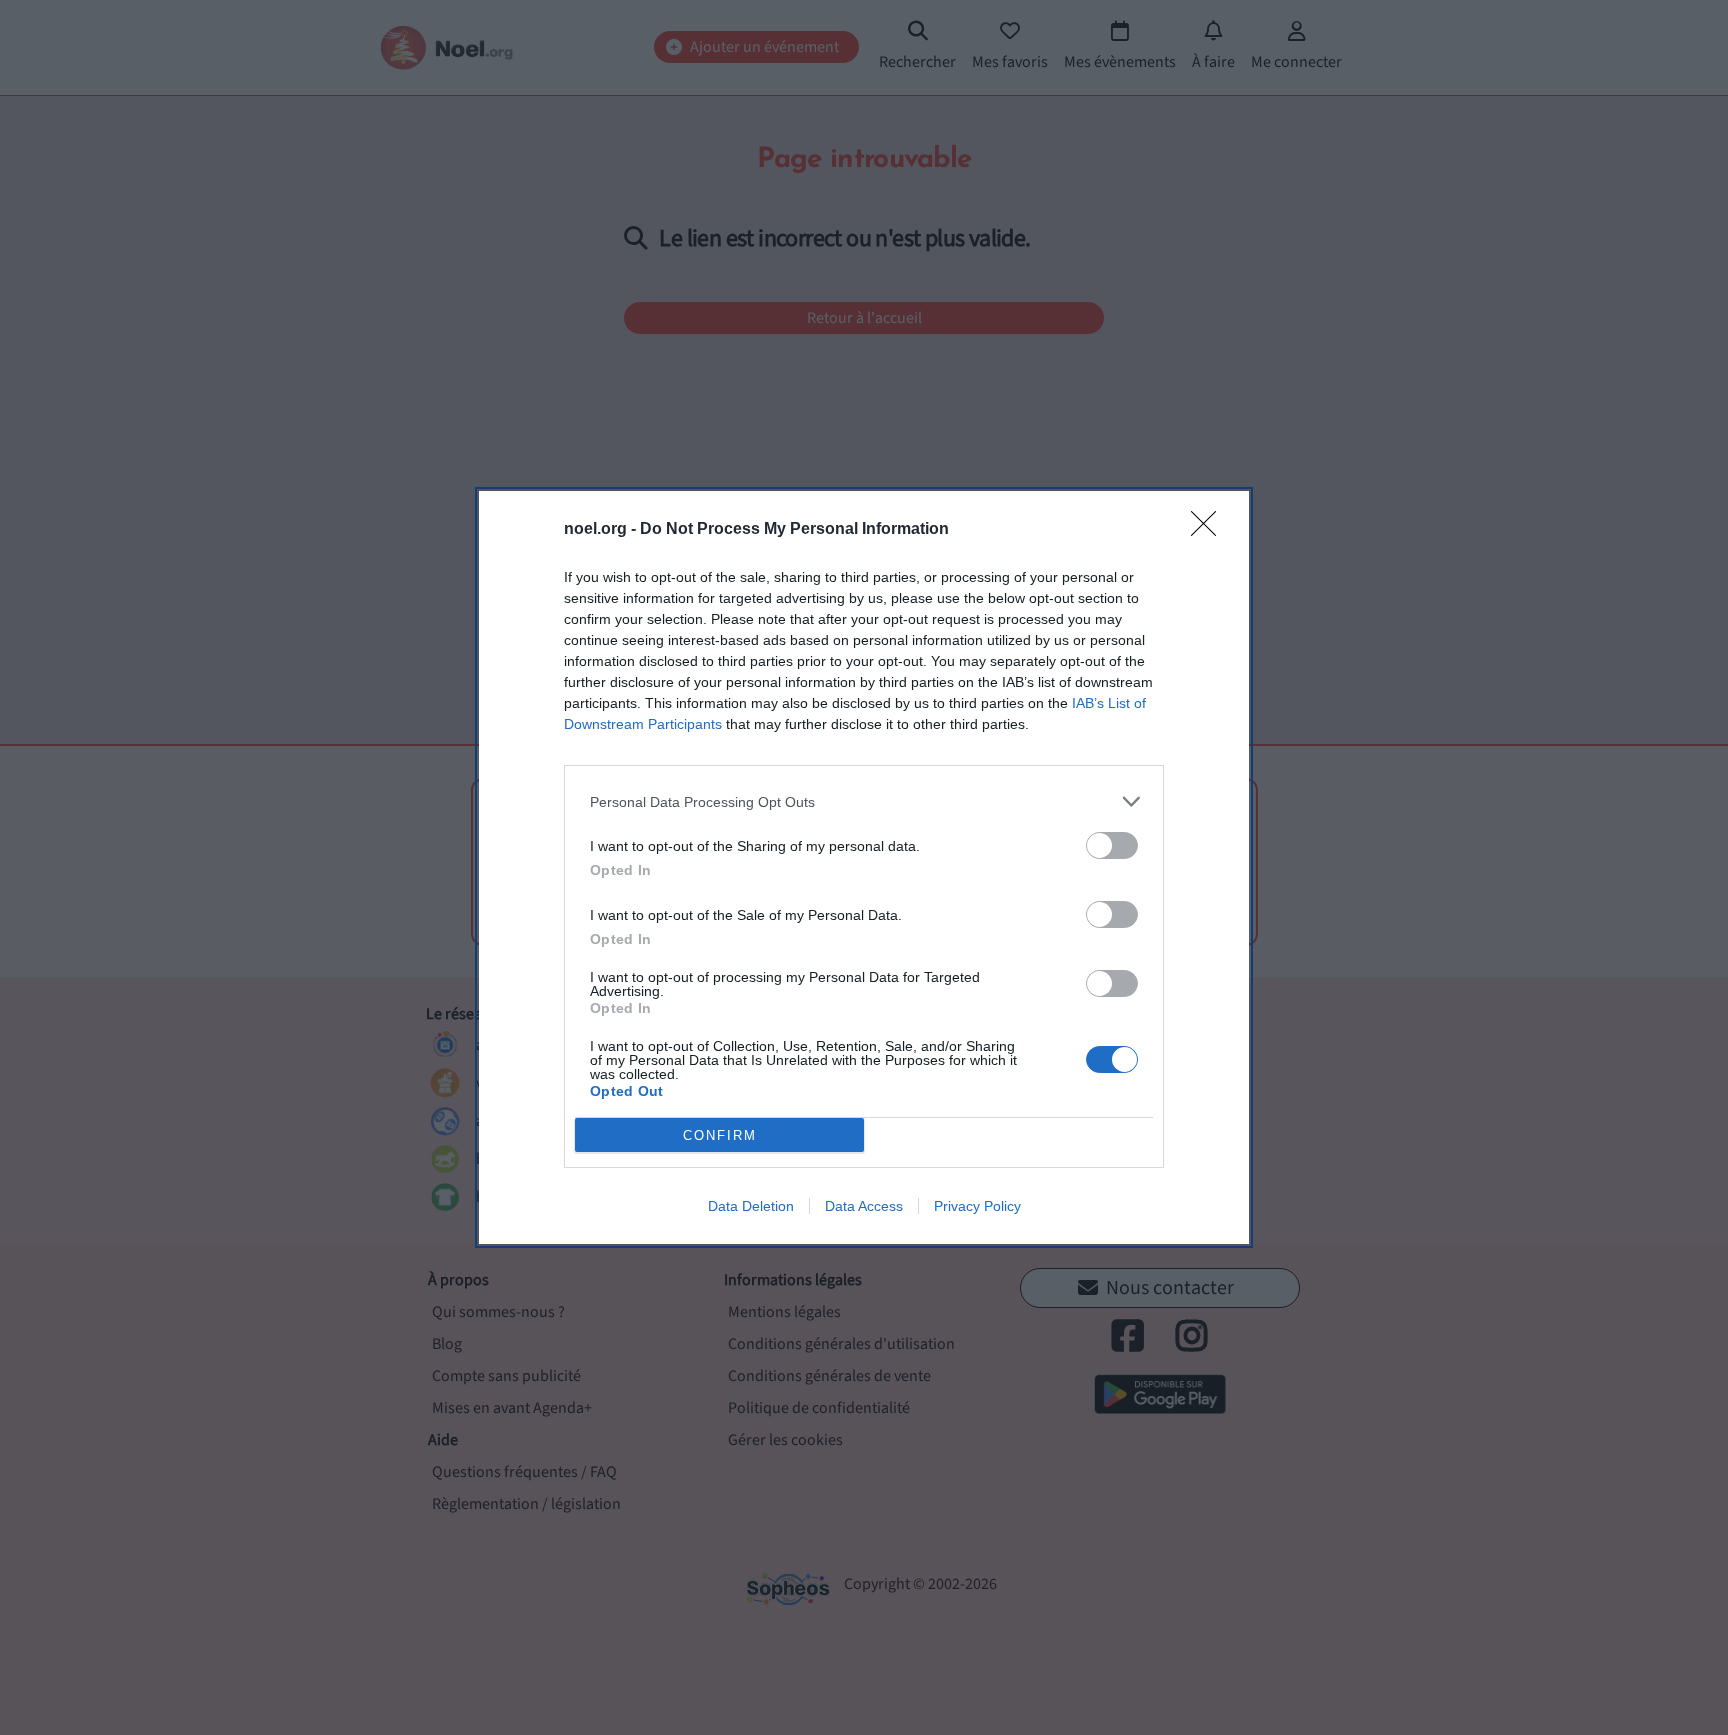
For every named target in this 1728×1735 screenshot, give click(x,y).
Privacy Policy (977, 1206)
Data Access (864, 1206)
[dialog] (864, 867)
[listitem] (864, 801)
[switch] (1112, 845)
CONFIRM (720, 1135)
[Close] (1210, 530)
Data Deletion (751, 1206)
